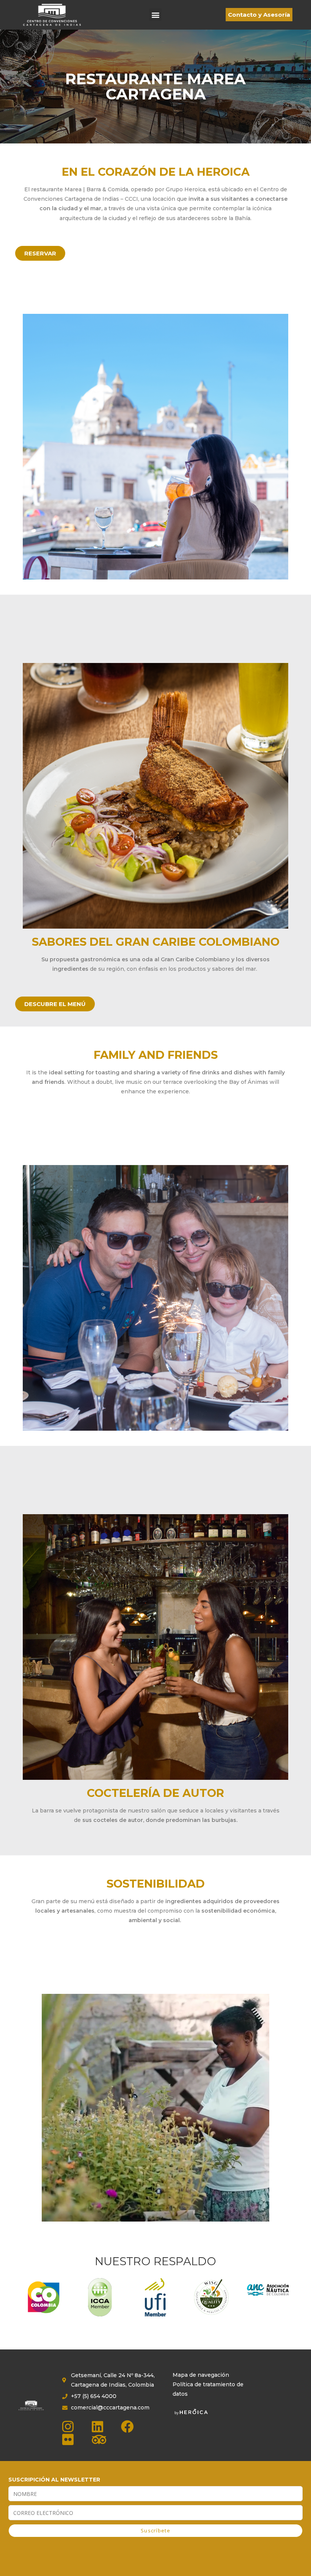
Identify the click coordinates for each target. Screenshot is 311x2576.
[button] (155, 15)
